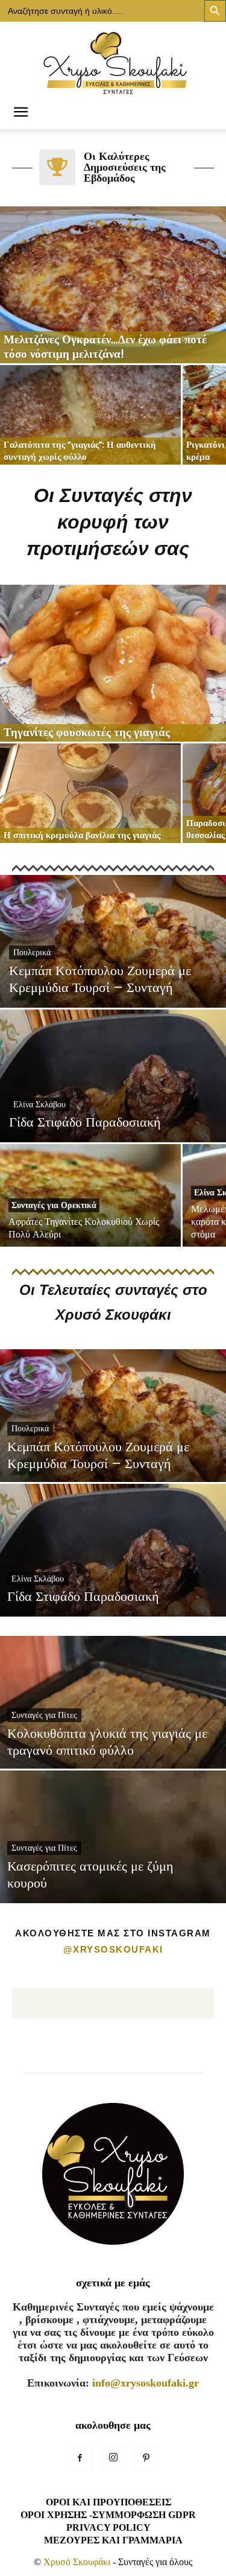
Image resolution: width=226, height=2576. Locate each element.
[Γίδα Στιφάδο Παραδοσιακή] (113, 1108)
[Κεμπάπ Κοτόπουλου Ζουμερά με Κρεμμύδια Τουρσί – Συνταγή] (113, 974)
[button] (20, 113)
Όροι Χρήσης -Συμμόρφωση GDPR (108, 2515)
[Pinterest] (146, 2459)
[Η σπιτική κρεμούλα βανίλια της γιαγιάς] (90, 793)
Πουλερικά (32, 952)
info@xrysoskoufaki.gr (146, 2383)
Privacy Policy (108, 2527)
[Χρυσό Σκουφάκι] (113, 59)
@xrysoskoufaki (113, 1949)
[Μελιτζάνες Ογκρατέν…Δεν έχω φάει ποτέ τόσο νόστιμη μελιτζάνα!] (113, 285)
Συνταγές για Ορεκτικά (54, 1205)
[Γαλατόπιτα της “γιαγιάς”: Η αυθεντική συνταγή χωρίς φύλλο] (90, 415)
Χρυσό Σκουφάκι (77, 2562)
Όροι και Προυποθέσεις (108, 2502)
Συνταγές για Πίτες (44, 1715)
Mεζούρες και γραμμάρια (113, 2540)
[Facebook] (80, 2459)
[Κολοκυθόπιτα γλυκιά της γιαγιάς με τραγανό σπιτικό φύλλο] (113, 1735)
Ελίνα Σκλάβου (39, 1104)
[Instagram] (113, 2458)
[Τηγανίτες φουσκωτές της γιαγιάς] (113, 663)
